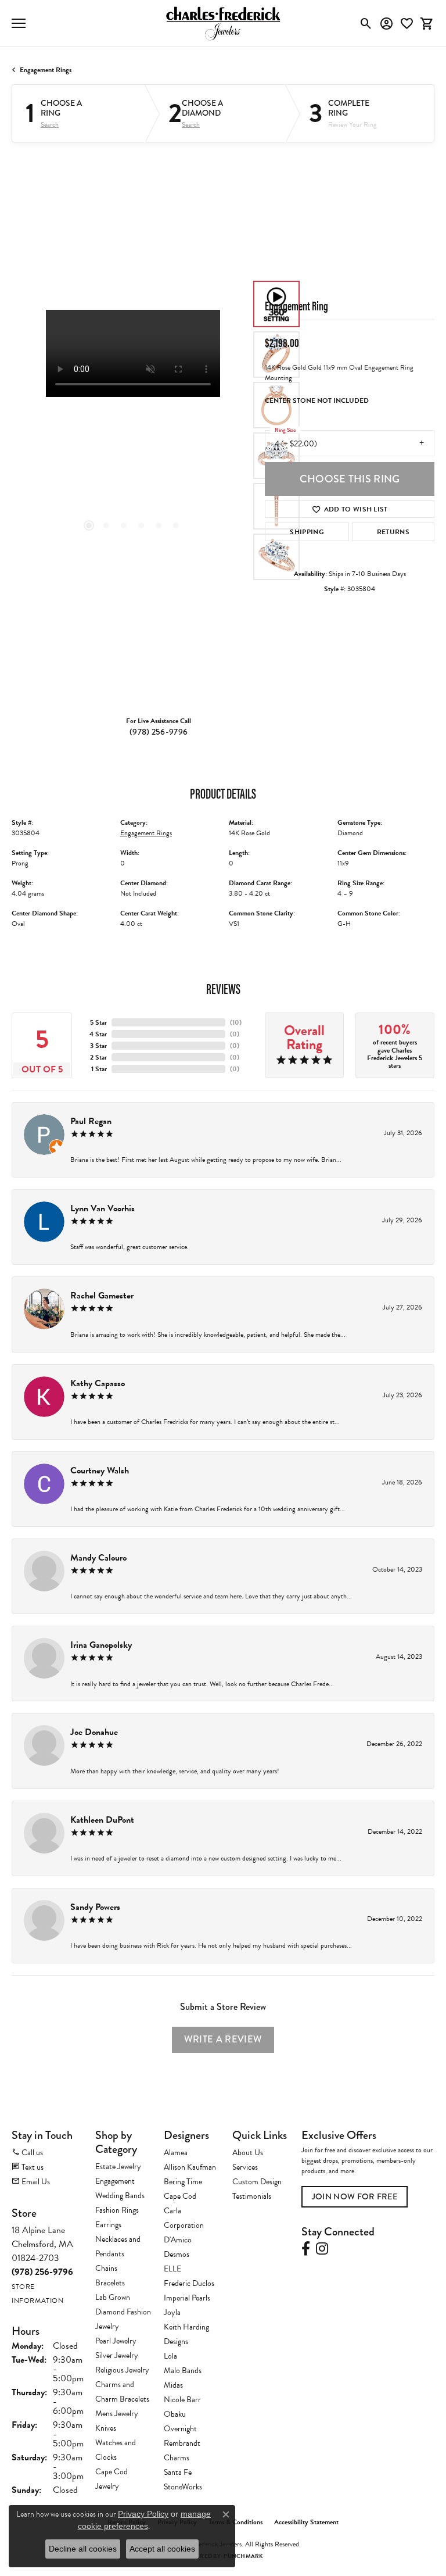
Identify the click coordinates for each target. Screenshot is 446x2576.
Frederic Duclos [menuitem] (189, 2283)
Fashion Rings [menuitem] (117, 2210)
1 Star (99, 1069)
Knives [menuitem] (106, 2428)
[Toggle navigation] (19, 23)
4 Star (98, 1034)
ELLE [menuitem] (172, 2269)
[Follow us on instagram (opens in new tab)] (322, 2249)
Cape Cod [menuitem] (180, 2196)
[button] (366, 23)
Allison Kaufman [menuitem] (190, 2167)
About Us (248, 2153)
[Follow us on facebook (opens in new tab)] (306, 2249)
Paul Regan (91, 1121)
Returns (393, 532)
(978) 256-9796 (159, 732)
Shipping (307, 532)
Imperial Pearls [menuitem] (187, 2298)
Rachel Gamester (102, 1296)
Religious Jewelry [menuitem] (122, 2370)
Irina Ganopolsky (101, 1645)
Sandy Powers (95, 1907)
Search (50, 124)
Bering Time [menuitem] (183, 2182)
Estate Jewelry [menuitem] (118, 2167)
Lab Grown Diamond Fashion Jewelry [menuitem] (123, 2312)
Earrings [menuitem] (108, 2225)
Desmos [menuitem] (177, 2254)
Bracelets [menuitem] (110, 2283)
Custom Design (257, 2182)
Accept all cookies (162, 2549)
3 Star (98, 1046)
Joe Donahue (94, 1732)
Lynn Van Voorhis (102, 1208)
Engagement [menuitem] (115, 2181)
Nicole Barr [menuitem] (182, 2400)
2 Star (98, 1057)
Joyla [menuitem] (172, 2312)
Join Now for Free (355, 2197)
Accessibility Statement (306, 2522)
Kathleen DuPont (102, 1820)
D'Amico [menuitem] (178, 2240)
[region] (132, 431)
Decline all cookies (83, 2549)
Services (245, 2167)
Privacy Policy (143, 2514)
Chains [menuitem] (106, 2268)
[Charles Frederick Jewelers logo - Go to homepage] (223, 23)
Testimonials (252, 2196)
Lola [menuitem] (170, 2356)
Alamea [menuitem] (176, 2153)
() (236, 1022)
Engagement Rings (46, 70)
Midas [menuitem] (173, 2385)
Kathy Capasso (98, 1383)
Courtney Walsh (100, 1471)
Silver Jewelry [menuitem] (117, 2355)
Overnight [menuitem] (180, 2429)
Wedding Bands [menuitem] (120, 2196)
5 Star (98, 1022)
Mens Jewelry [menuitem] (117, 2414)
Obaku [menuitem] (175, 2414)
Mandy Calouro (98, 1558)
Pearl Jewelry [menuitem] (116, 2341)
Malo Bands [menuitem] (183, 2371)
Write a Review (223, 2039)
